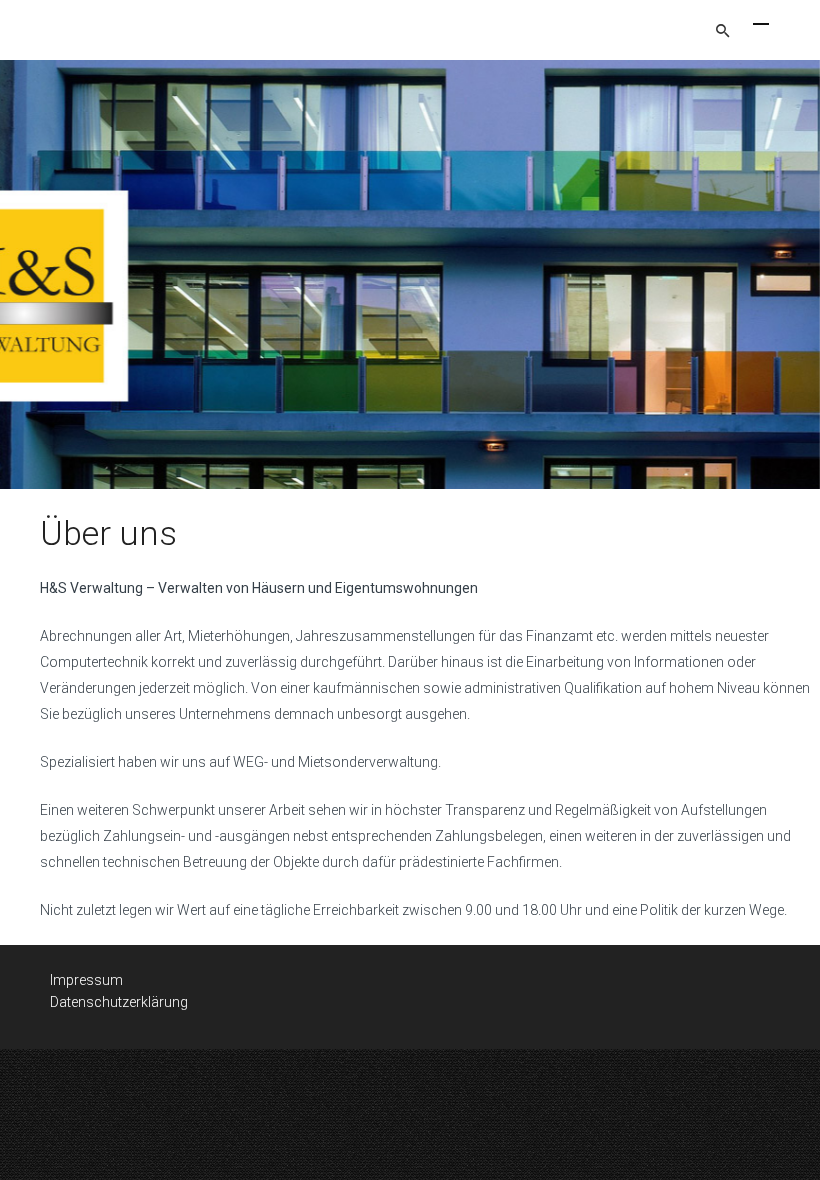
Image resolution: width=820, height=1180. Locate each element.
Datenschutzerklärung (119, 1002)
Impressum (86, 980)
